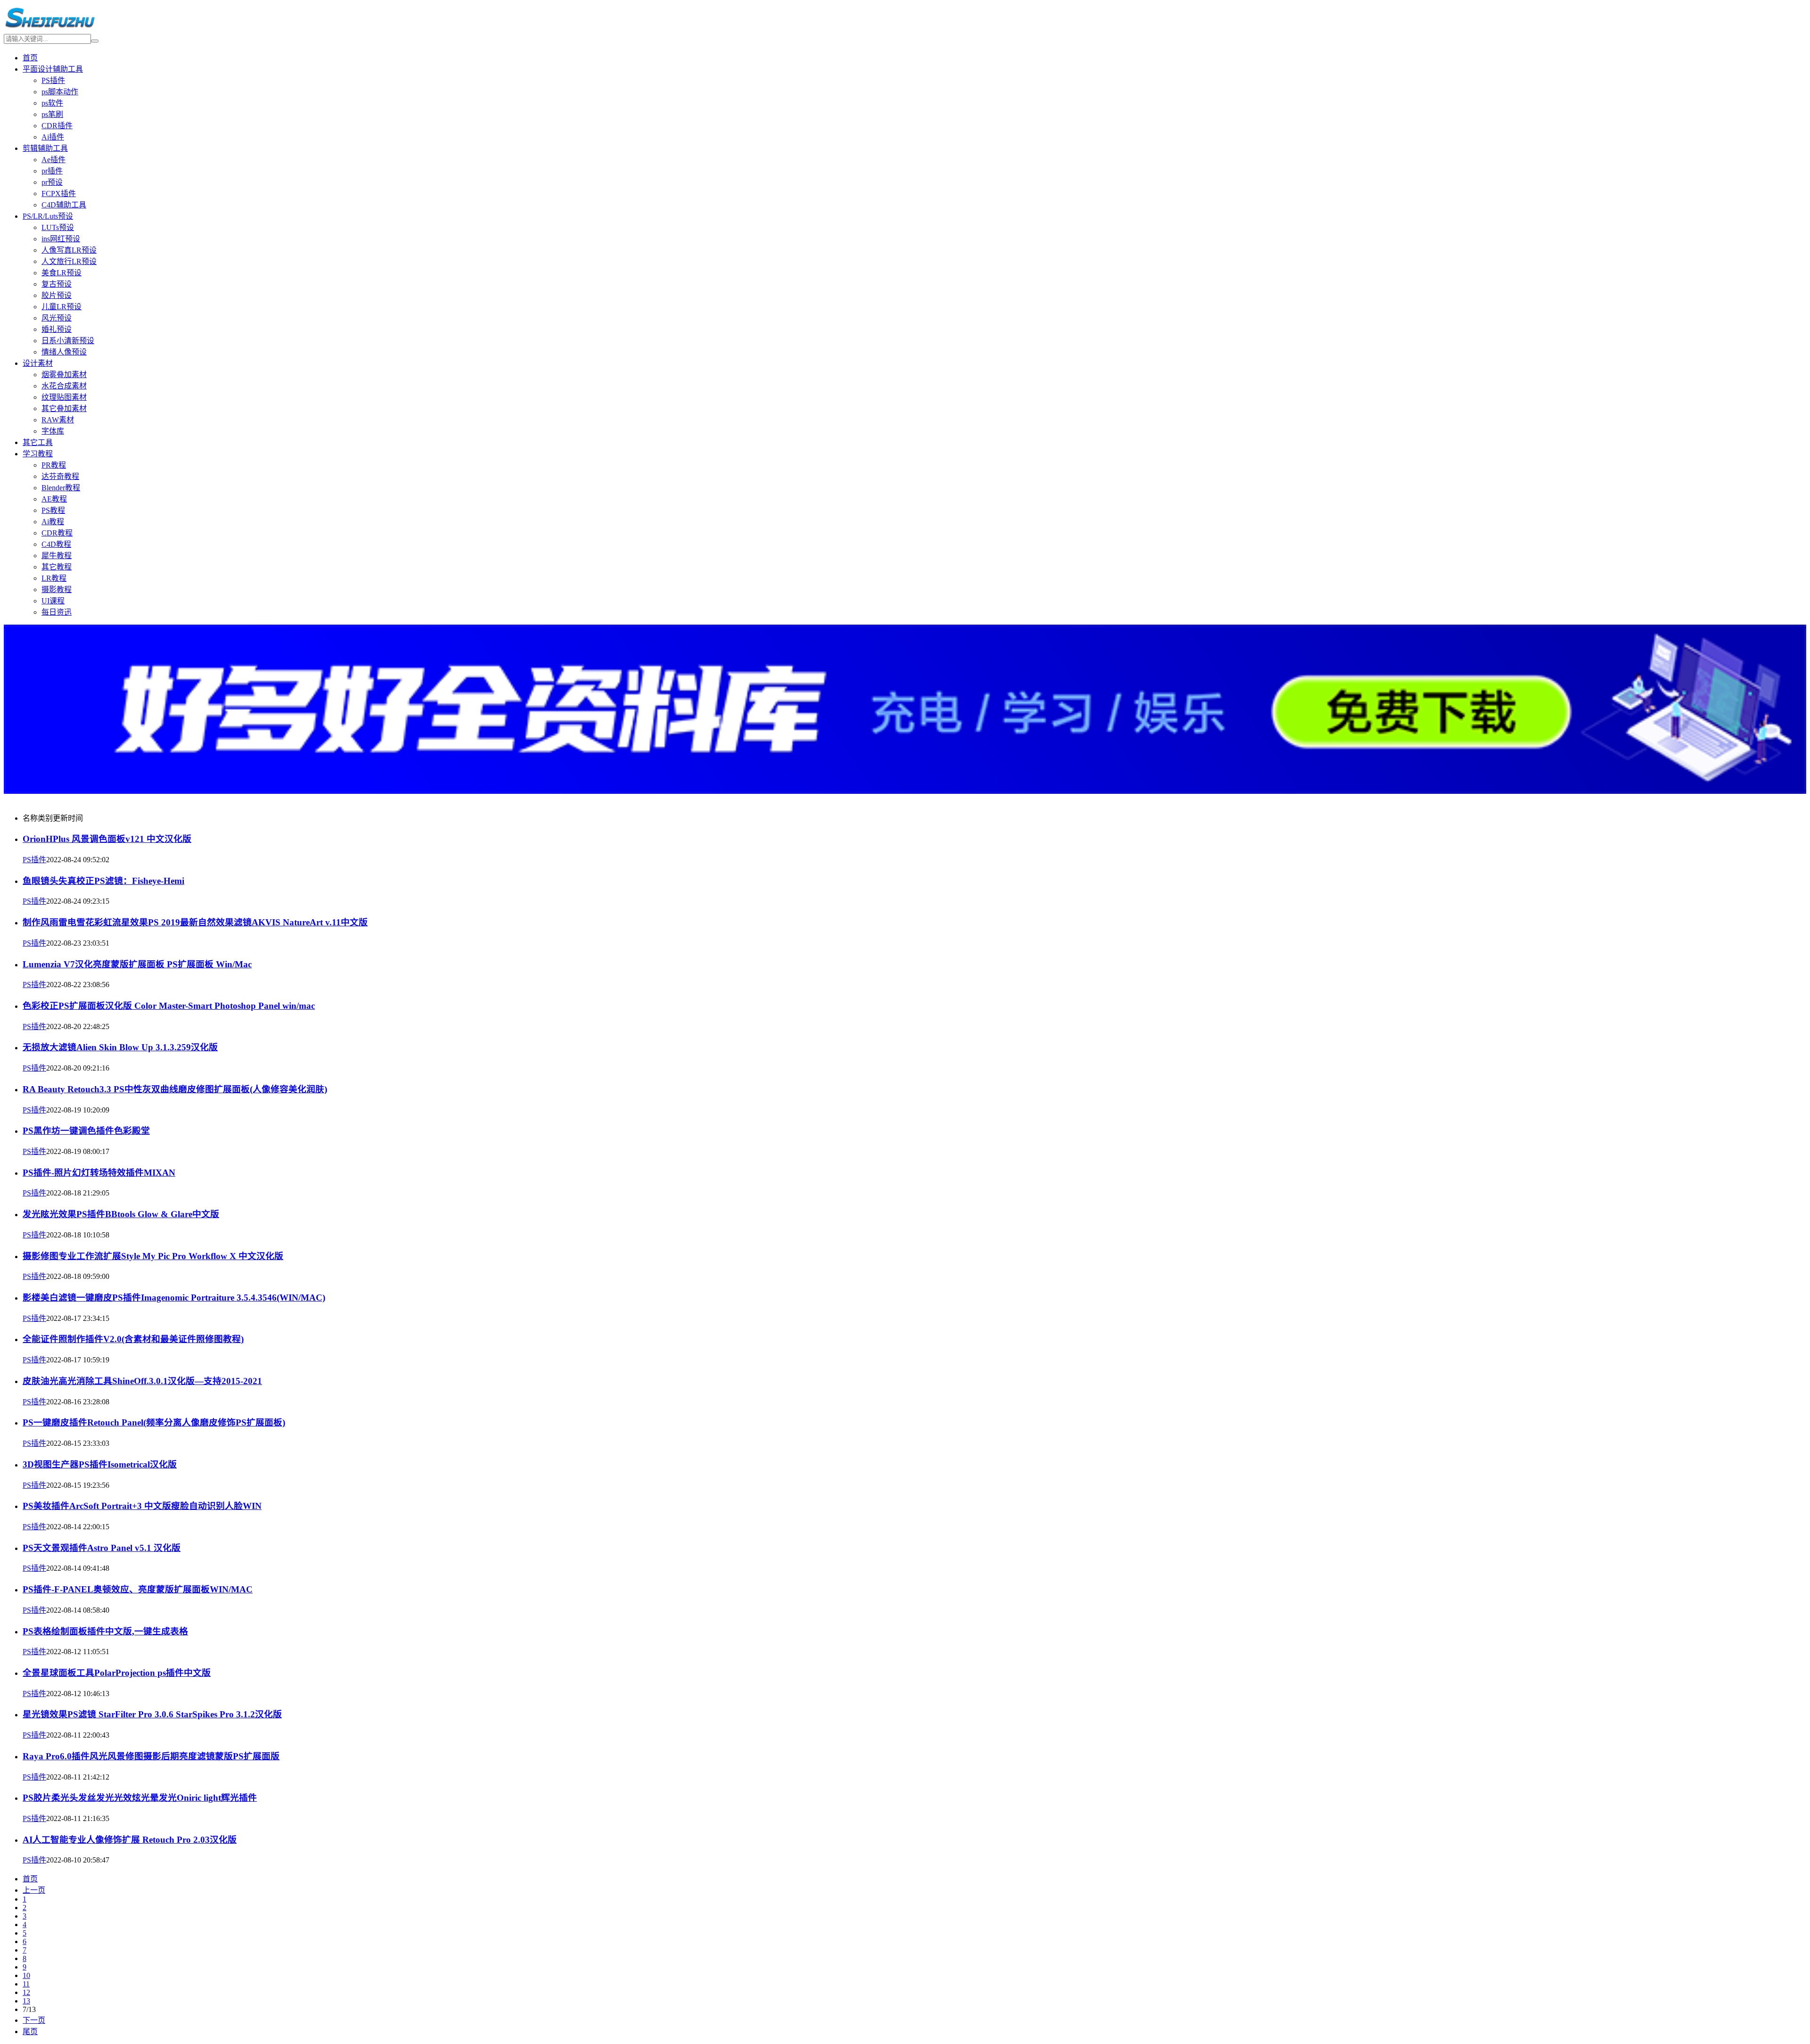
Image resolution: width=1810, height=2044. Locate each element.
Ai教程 (53, 522)
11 (26, 1984)
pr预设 (52, 182)
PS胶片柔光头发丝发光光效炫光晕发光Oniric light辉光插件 (140, 1798)
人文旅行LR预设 (69, 261)
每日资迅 (57, 612)
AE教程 (54, 499)
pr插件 (52, 171)
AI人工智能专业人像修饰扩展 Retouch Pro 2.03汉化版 (130, 1840)
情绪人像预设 (64, 352)
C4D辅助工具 (64, 205)
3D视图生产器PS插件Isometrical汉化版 (100, 1464)
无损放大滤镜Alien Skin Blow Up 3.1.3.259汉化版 (120, 1047)
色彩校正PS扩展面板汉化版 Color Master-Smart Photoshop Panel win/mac (169, 1006)
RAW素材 (58, 420)
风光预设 (57, 318)
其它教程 (57, 567)
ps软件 (52, 103)
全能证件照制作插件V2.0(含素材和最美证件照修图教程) (133, 1339)
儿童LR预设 (62, 307)
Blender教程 (61, 488)
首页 (30, 58)
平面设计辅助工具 (53, 69)
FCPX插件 (59, 194)
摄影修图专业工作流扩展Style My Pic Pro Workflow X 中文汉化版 (153, 1256)
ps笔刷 (52, 114)
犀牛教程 (57, 556)
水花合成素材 (64, 386)
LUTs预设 (58, 227)
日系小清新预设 (68, 341)
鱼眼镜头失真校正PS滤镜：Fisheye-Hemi (103, 881)
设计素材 (38, 363)
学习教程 (38, 454)
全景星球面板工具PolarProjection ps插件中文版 (117, 1673)
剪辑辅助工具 (45, 148)
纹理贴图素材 (64, 397)
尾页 (30, 2032)
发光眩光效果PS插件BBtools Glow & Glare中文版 (121, 1214)
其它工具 (38, 442)
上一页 (34, 1890)
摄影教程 (57, 589)
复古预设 (57, 284)
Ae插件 (53, 160)
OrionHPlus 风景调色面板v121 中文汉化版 (107, 839)
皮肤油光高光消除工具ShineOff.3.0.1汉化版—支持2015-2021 (142, 1381)
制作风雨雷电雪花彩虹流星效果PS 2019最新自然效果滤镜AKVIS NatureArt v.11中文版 (195, 922)
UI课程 (53, 601)
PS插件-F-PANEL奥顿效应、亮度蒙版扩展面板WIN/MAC (138, 1589)
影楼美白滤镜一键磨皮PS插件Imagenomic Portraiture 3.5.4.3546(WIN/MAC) (174, 1298)
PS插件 (53, 80)
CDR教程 (57, 533)
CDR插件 (57, 126)
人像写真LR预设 (69, 250)
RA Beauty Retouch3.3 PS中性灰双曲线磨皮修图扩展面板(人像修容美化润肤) (175, 1089)
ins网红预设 (61, 239)
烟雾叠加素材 (64, 375)
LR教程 (54, 578)
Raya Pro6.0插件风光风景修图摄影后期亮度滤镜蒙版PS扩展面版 (151, 1756)
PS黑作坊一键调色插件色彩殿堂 (86, 1131)
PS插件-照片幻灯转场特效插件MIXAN (99, 1173)
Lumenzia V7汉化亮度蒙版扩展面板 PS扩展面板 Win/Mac (137, 964)
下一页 (34, 2020)
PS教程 (53, 510)
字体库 (53, 431)
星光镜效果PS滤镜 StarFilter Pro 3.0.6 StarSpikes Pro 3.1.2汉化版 (152, 1714)
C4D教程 (56, 544)
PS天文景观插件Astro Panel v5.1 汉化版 (102, 1548)
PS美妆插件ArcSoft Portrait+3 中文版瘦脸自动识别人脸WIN (142, 1506)
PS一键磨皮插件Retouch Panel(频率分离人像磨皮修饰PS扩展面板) (154, 1422)
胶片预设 (57, 295)
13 (26, 2001)
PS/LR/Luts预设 (48, 216)
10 (26, 1975)
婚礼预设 (57, 329)
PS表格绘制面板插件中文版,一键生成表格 (105, 1631)
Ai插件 (53, 137)
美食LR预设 (62, 273)
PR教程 (54, 465)
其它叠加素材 (64, 408)
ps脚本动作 (60, 92)
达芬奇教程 (60, 476)
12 (26, 1992)
